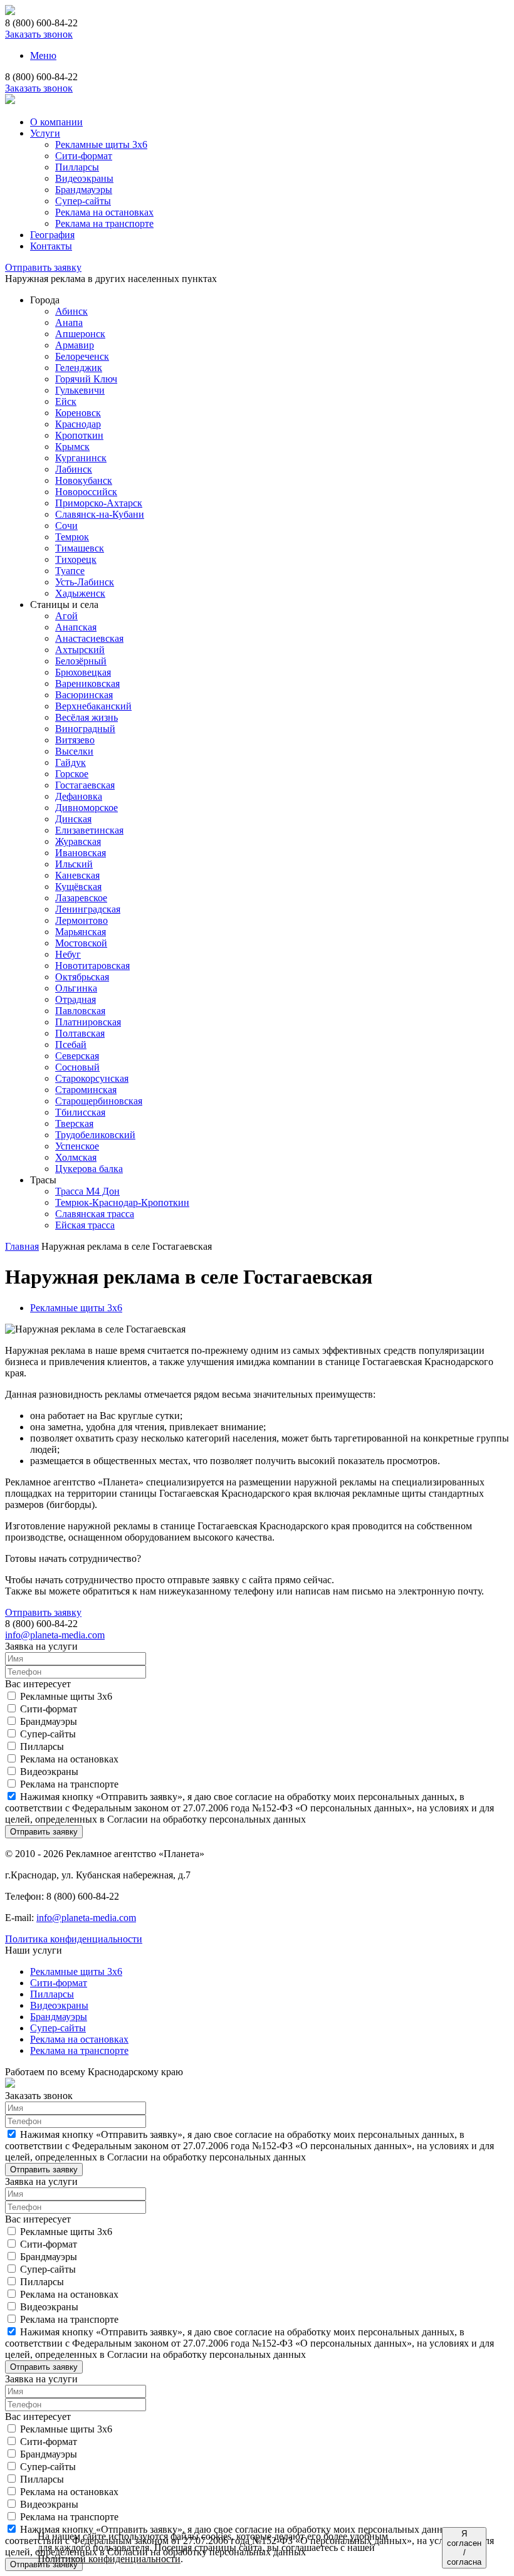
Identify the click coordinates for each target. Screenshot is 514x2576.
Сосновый (77, 1067)
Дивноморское (87, 808)
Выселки (74, 751)
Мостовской (81, 943)
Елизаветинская (89, 830)
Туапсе (70, 571)
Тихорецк (76, 559)
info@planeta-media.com (55, 1635)
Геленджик (79, 368)
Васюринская (84, 695)
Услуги (45, 133)
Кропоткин (79, 435)
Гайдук (71, 762)
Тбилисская (80, 1112)
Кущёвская (78, 887)
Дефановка (79, 796)
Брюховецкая (83, 672)
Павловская (80, 1011)
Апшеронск (80, 334)
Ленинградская (88, 909)
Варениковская (87, 683)
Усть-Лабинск (85, 582)
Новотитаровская (92, 966)
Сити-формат (84, 156)
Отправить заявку (43, 267)
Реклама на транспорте (104, 223)
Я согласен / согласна (464, 2548)
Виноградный (85, 729)
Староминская (86, 1090)
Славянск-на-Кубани (100, 514)
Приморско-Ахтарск (99, 503)
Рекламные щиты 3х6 (101, 144)
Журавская (78, 841)
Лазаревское (81, 898)
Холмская (76, 1157)
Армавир (75, 345)
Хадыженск (80, 593)
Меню (43, 55)
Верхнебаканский (93, 706)
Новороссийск (86, 492)
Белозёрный (81, 661)
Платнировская (88, 1022)
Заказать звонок (39, 34)
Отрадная (76, 999)
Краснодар (78, 424)
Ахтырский (80, 650)
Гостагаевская (85, 785)
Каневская (77, 875)
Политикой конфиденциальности (109, 2559)
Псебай (71, 1045)
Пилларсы (77, 167)
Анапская (76, 627)
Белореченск (82, 356)
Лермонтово (81, 920)
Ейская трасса (85, 1225)
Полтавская (80, 1033)
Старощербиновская (99, 1101)
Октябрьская (82, 977)
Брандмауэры (84, 190)
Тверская (74, 1123)
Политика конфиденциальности (74, 1939)
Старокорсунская (92, 1078)
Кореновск (78, 413)
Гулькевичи (80, 390)
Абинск (71, 311)
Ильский (74, 864)
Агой (66, 616)
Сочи (66, 526)
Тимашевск (80, 548)
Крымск (72, 447)
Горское (72, 774)
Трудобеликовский (95, 1135)
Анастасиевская (89, 638)
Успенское (77, 1146)
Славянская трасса (95, 1214)
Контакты (51, 246)
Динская (73, 819)
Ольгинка (76, 988)
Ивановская (81, 853)
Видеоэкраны (84, 178)
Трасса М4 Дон (87, 1191)
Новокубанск (84, 480)
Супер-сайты (83, 201)
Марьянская (81, 932)
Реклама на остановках (104, 212)
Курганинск (81, 458)
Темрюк (72, 537)
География (52, 235)
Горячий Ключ (86, 379)
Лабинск (74, 469)
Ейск (66, 401)
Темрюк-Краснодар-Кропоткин (122, 1202)
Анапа (69, 322)
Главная (22, 1246)
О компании (56, 122)
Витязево (75, 740)
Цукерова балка (89, 1169)
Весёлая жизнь (87, 717)
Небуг (68, 954)
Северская (77, 1056)
